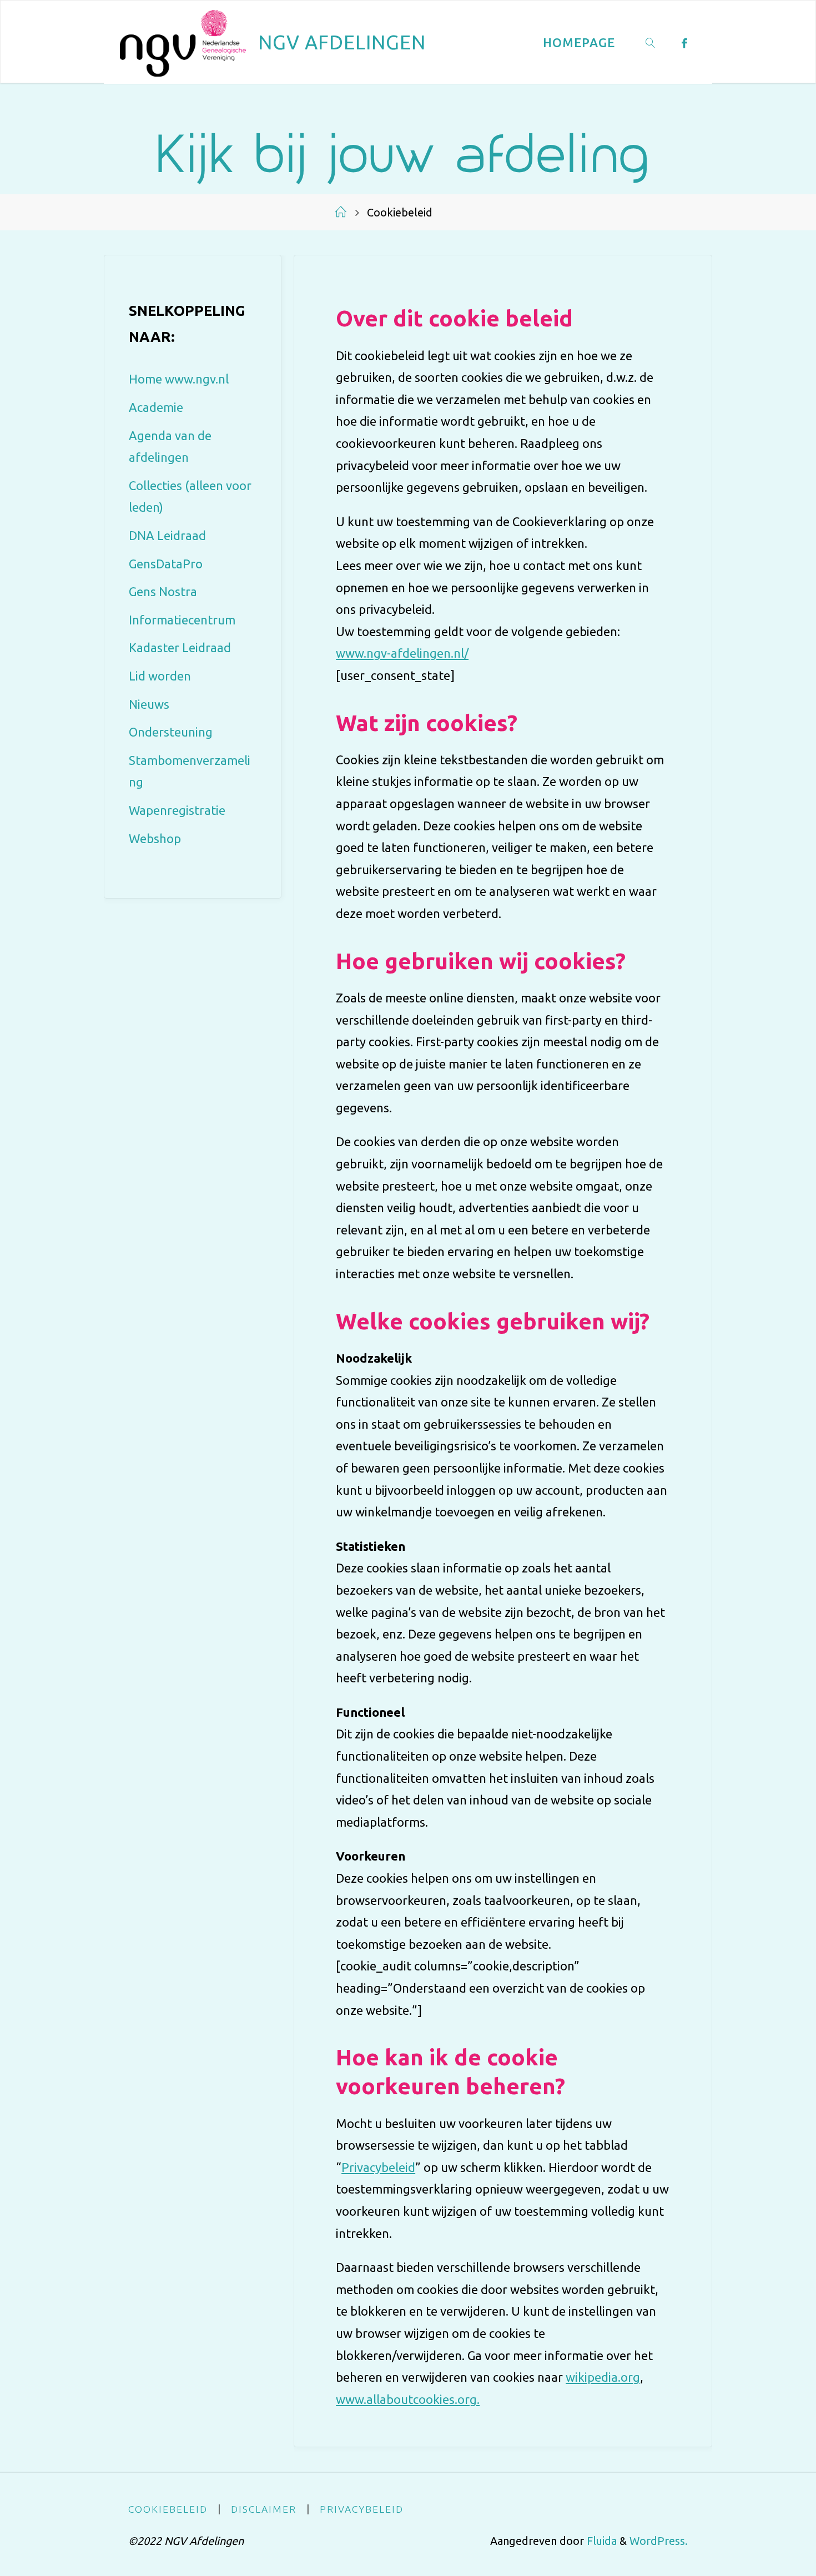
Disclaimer (264, 2509)
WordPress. (659, 2541)
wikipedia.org (603, 2377)
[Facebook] (685, 43)
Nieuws (149, 704)
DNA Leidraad (167, 535)
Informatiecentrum (182, 620)
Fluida (600, 2541)
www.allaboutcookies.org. (408, 2399)
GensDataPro (166, 564)
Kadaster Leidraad (180, 647)
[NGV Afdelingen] (183, 42)
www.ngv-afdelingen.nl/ (402, 653)
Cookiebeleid (168, 2509)
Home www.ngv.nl (179, 379)
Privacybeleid (378, 2167)
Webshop (155, 838)
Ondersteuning (171, 732)
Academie (156, 407)
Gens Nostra (163, 591)
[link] (651, 42)
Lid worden (160, 676)
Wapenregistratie (177, 810)
